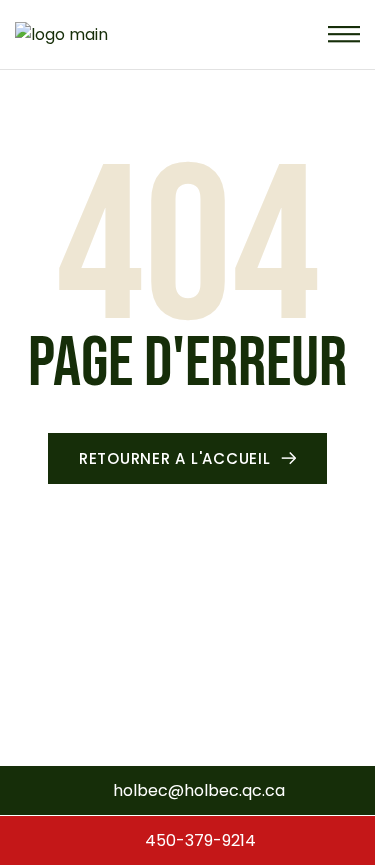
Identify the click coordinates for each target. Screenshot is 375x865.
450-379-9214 (198, 840)
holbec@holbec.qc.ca (199, 790)
